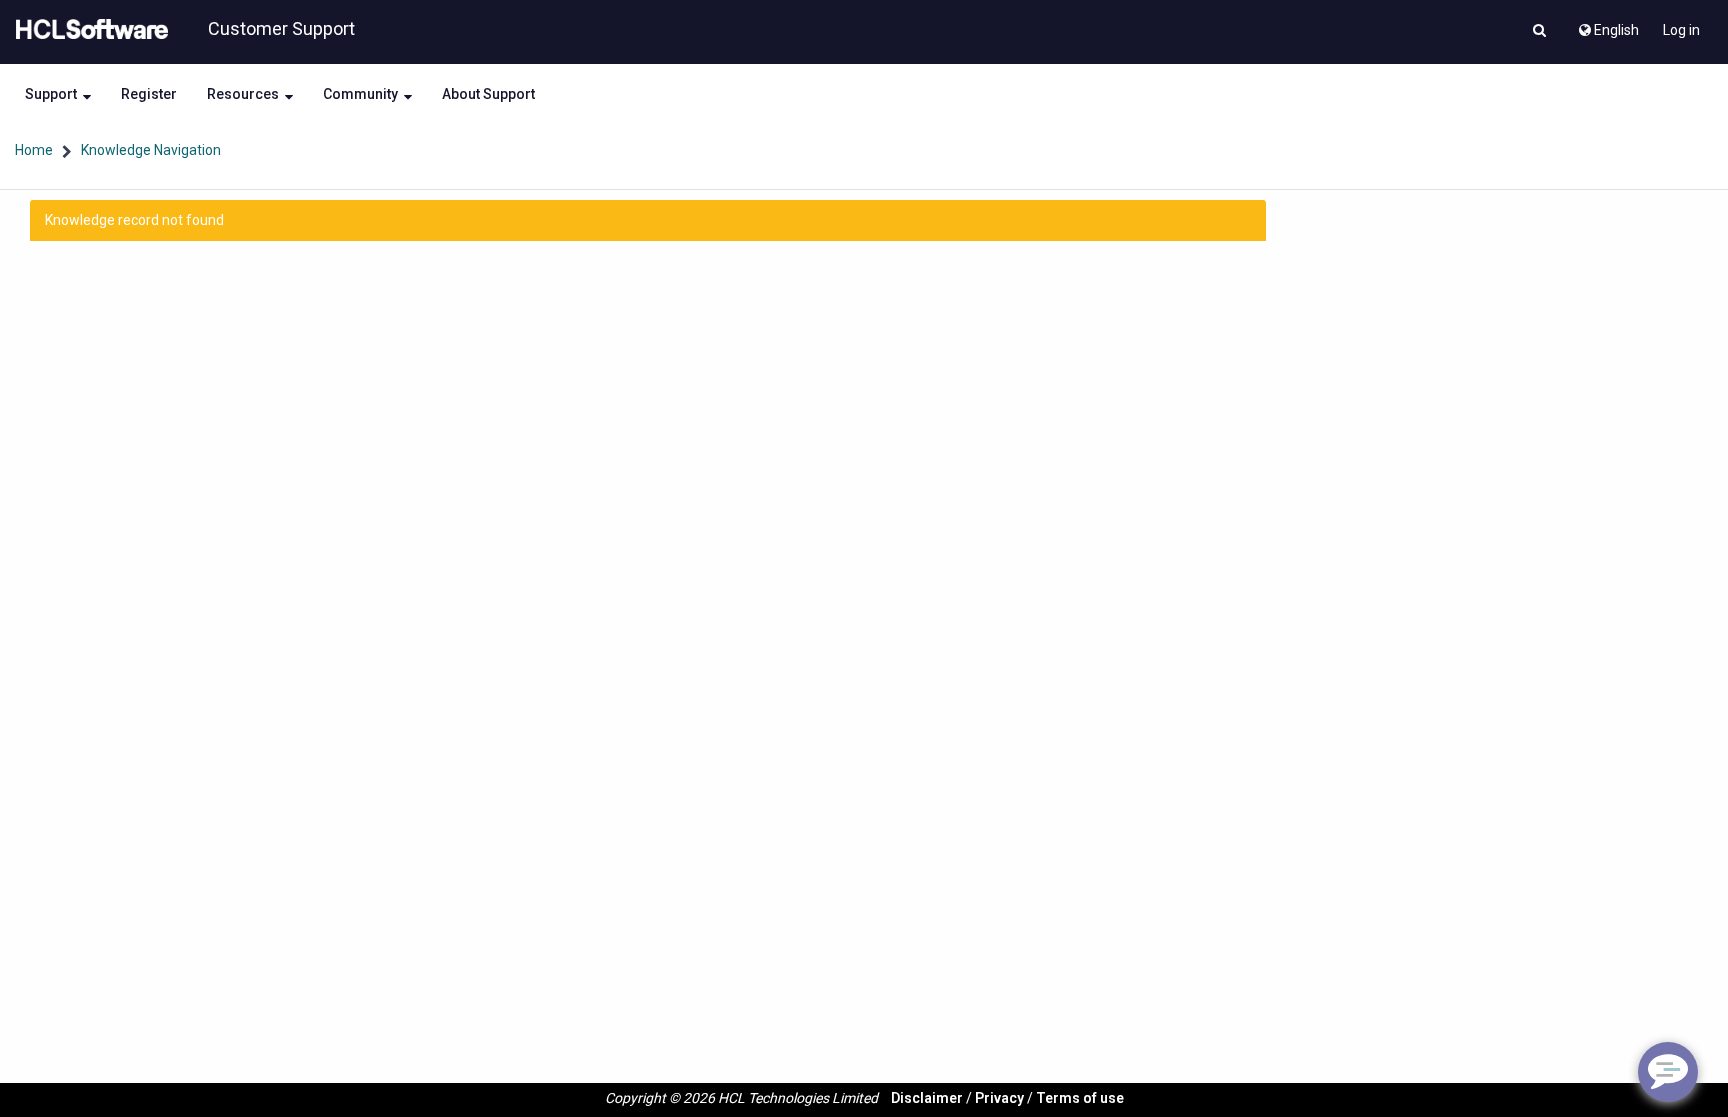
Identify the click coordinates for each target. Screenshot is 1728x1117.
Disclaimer (927, 1098)
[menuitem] (1607, 25)
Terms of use (1080, 1098)
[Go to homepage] (88, 30)
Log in (1681, 30)
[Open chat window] (1668, 1072)
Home (34, 150)
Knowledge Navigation (151, 150)
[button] (1539, 32)
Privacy (999, 1098)
